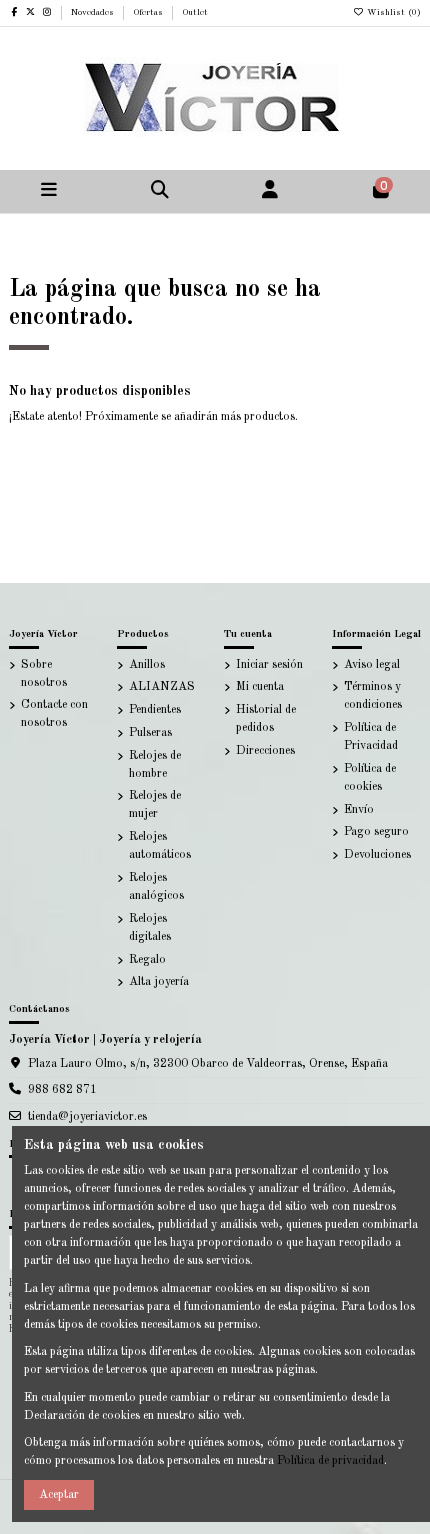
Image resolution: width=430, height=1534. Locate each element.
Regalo (147, 960)
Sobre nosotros (44, 674)
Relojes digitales (150, 928)
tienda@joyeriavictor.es (87, 1117)
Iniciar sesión (269, 665)
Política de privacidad (330, 1461)
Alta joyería (159, 982)
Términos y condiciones (373, 696)
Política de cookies (370, 778)
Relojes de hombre (155, 765)
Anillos (147, 665)
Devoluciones (377, 855)
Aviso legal (372, 665)
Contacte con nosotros (54, 714)
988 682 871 (62, 1090)
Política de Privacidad (371, 737)
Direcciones (265, 751)
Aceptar (59, 1495)
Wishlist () (392, 12)
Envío (359, 810)
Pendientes (155, 710)
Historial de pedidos (266, 719)
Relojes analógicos (156, 887)
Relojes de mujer (155, 805)
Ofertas (149, 12)
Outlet (195, 12)
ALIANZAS (162, 687)
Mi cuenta (260, 687)
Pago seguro (376, 832)
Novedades (94, 12)
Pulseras (150, 733)
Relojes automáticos (160, 846)
